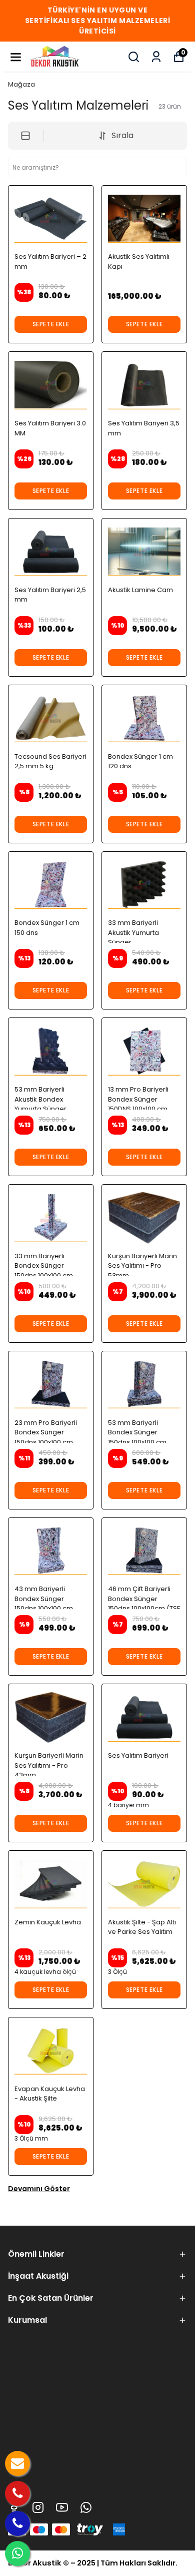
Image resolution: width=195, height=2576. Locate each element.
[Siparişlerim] (156, 57)
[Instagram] (38, 2507)
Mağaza (21, 84)
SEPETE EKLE (51, 324)
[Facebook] (14, 2507)
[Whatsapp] (86, 2507)
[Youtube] (62, 2507)
